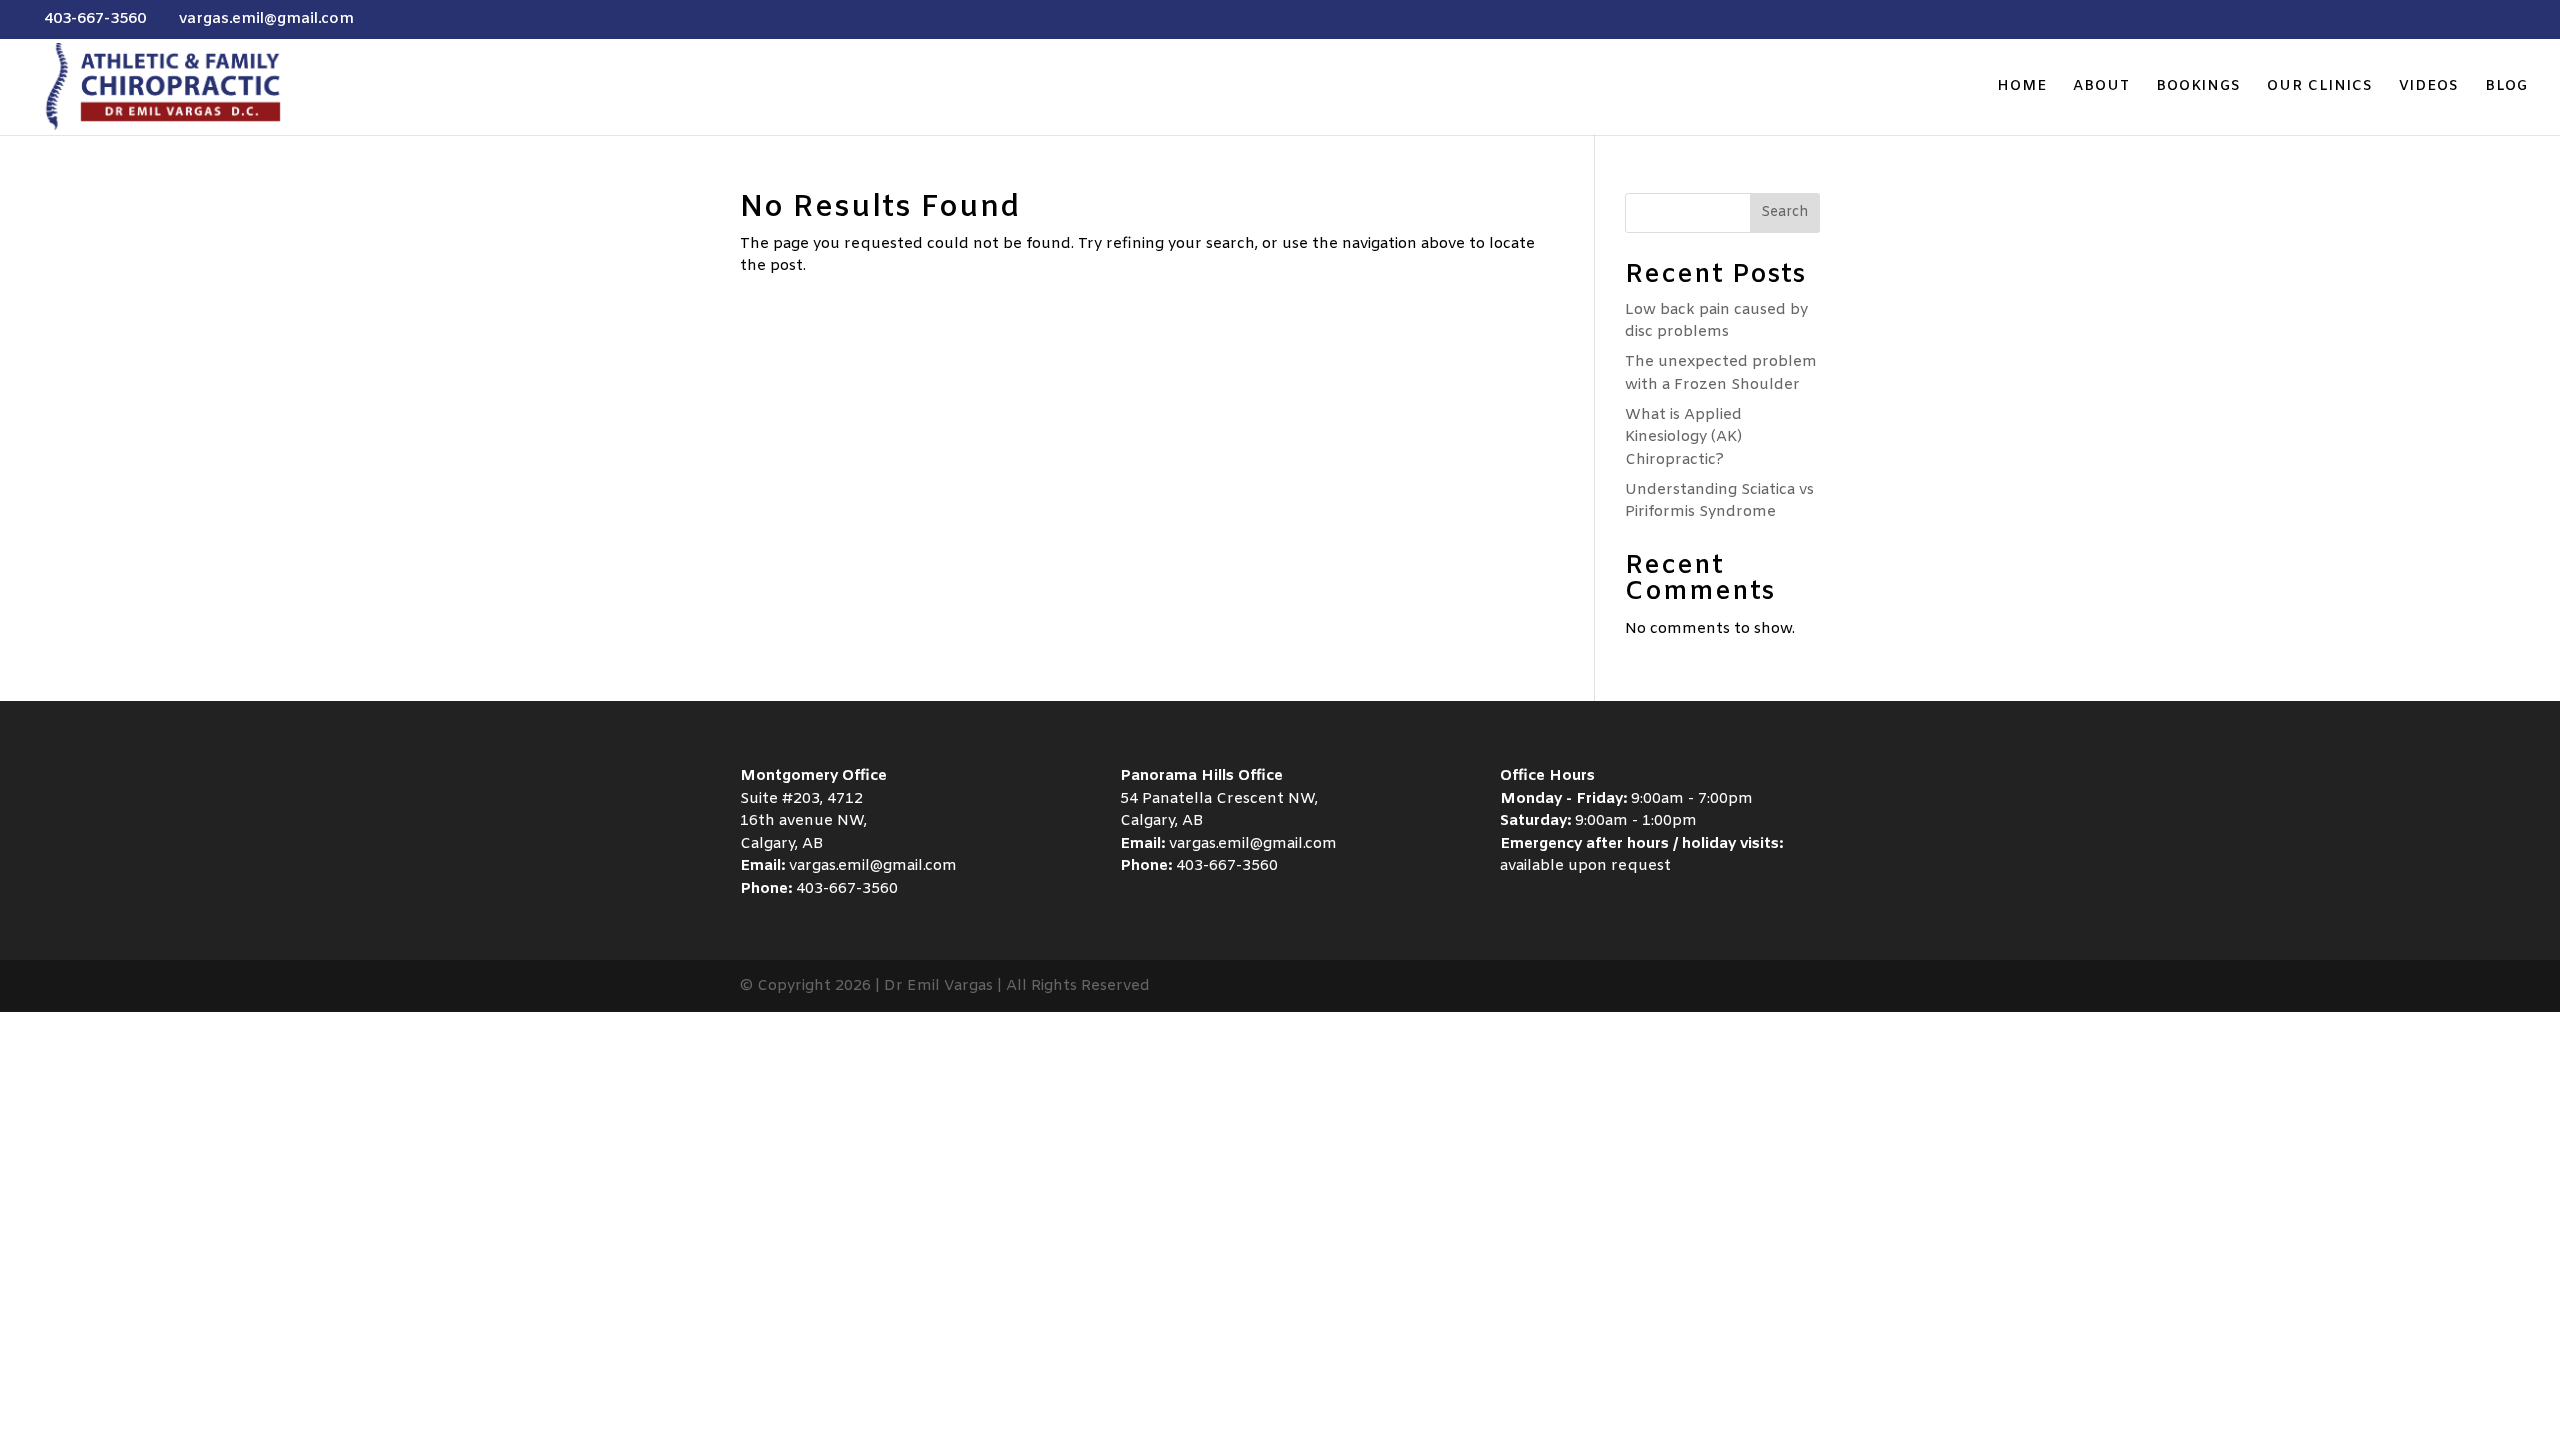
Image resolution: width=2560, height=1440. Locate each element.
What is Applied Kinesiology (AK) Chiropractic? (1683, 437)
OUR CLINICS (2320, 88)
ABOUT (2101, 88)
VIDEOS (2429, 88)
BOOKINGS (2198, 88)
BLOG (2506, 88)
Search (1785, 212)
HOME (2022, 88)
